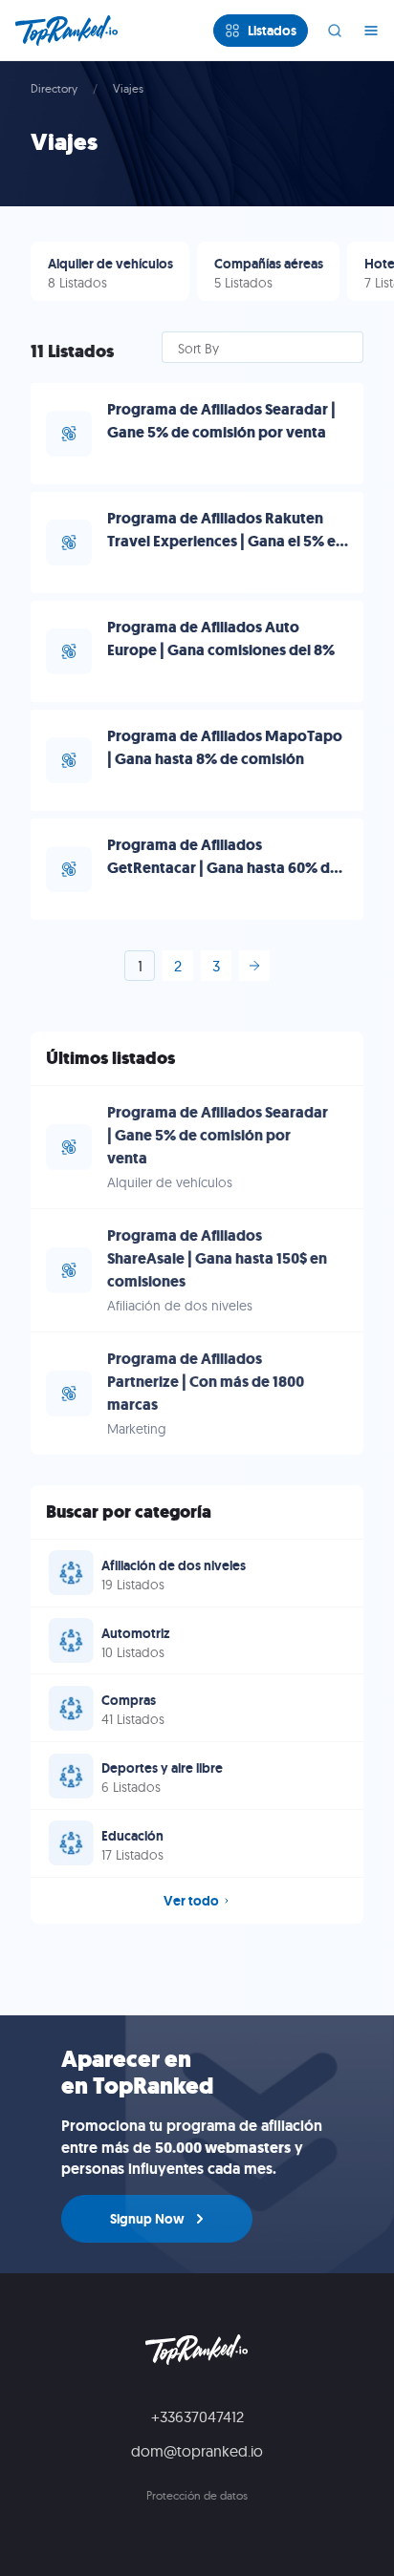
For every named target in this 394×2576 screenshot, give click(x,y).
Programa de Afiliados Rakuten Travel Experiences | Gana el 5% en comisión (226, 541)
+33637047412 (197, 2416)
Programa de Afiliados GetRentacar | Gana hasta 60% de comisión (223, 868)
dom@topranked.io (197, 2451)
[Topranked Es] (73, 31)
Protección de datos (197, 2495)
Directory (54, 88)
